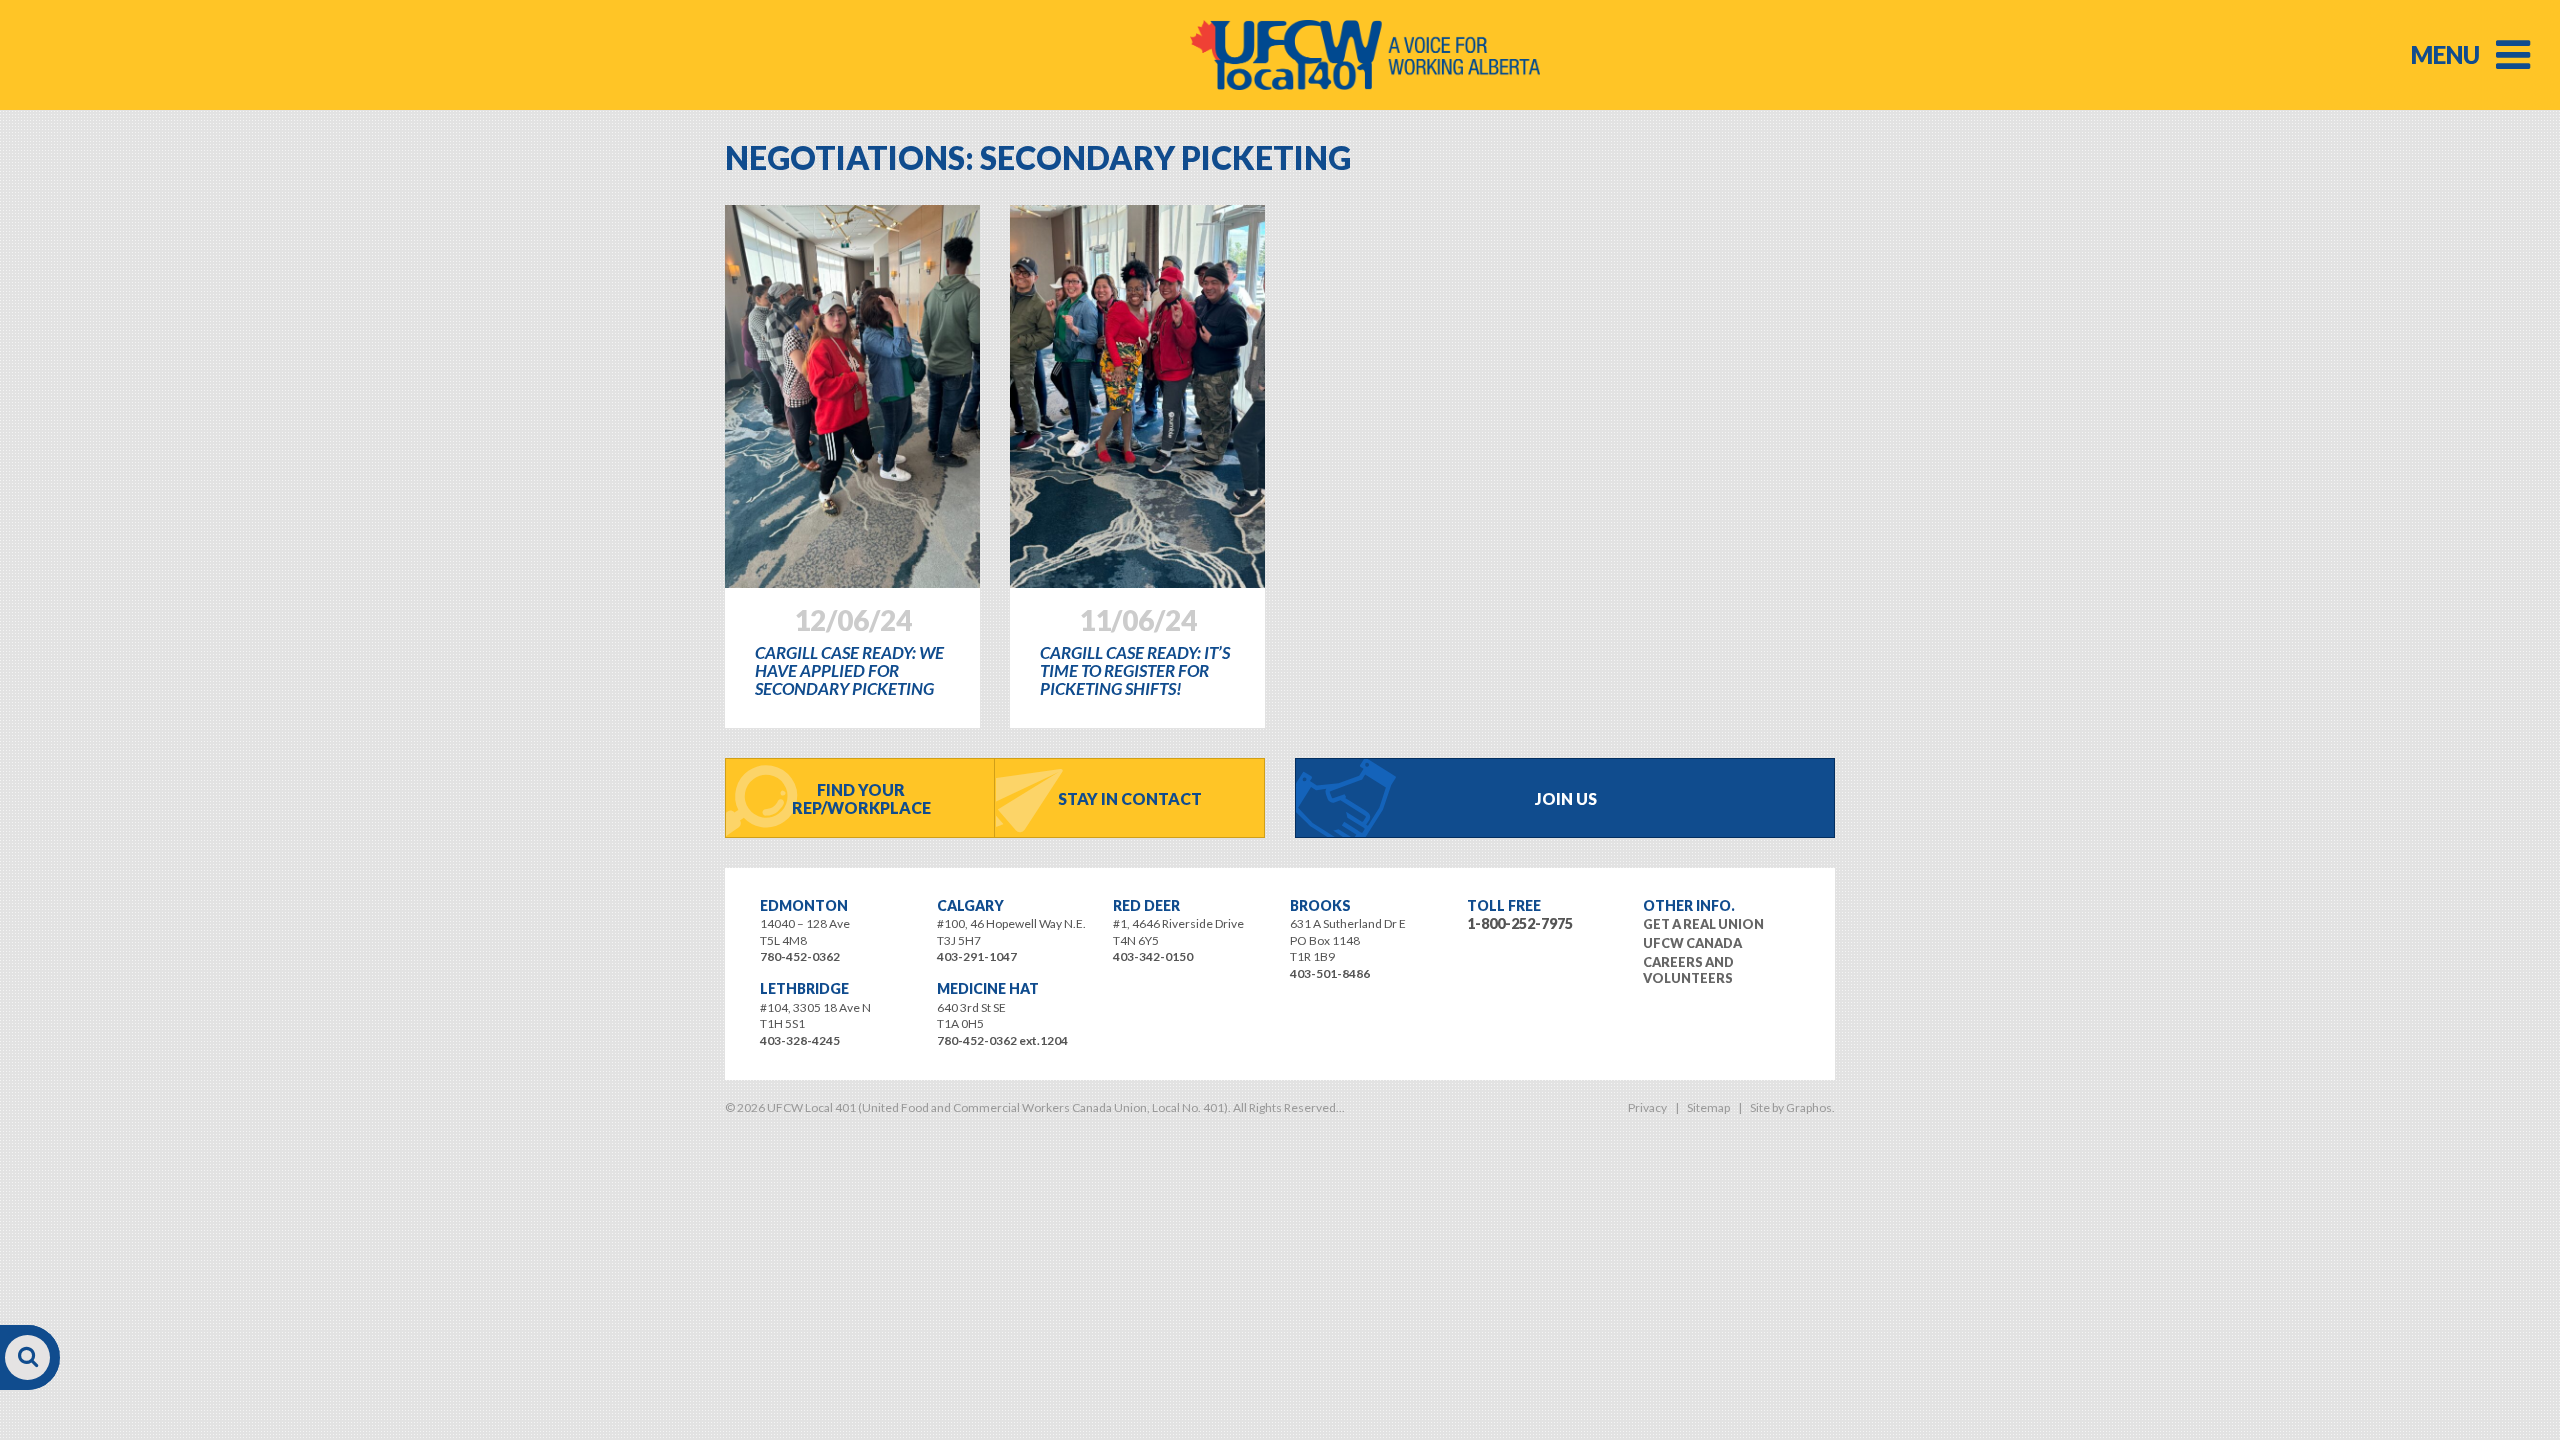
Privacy (1647, 1107)
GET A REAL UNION (1703, 924)
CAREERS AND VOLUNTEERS (1688, 970)
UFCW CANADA (1692, 943)
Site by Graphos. (1792, 1107)
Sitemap (1708, 1107)
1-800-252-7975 (1520, 923)
